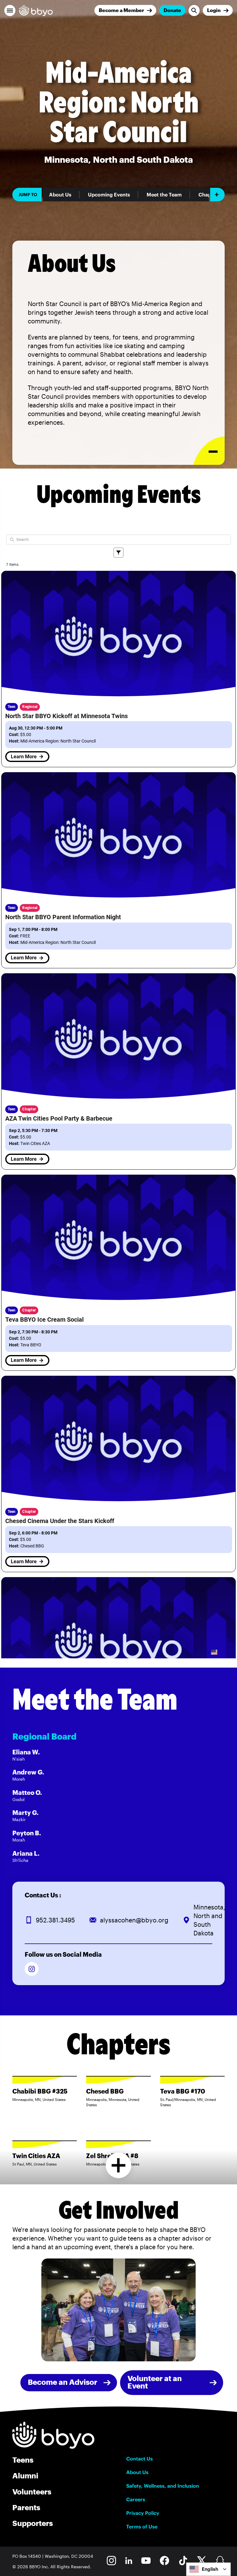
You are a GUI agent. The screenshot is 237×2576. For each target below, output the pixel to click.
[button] (10, 11)
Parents (26, 2507)
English (210, 2569)
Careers (136, 2499)
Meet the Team (164, 195)
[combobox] (208, 2569)
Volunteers (32, 2492)
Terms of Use (142, 2527)
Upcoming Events (109, 195)
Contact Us (139, 2459)
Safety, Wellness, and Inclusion (163, 2486)
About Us (60, 195)
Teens (23, 2460)
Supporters (33, 2523)
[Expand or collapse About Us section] (209, 451)
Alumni (25, 2475)
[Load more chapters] (119, 2165)
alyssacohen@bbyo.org (134, 1920)
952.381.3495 (55, 1920)
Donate (172, 10)
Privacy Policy (143, 2513)
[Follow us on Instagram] (32, 1969)
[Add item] (217, 195)
